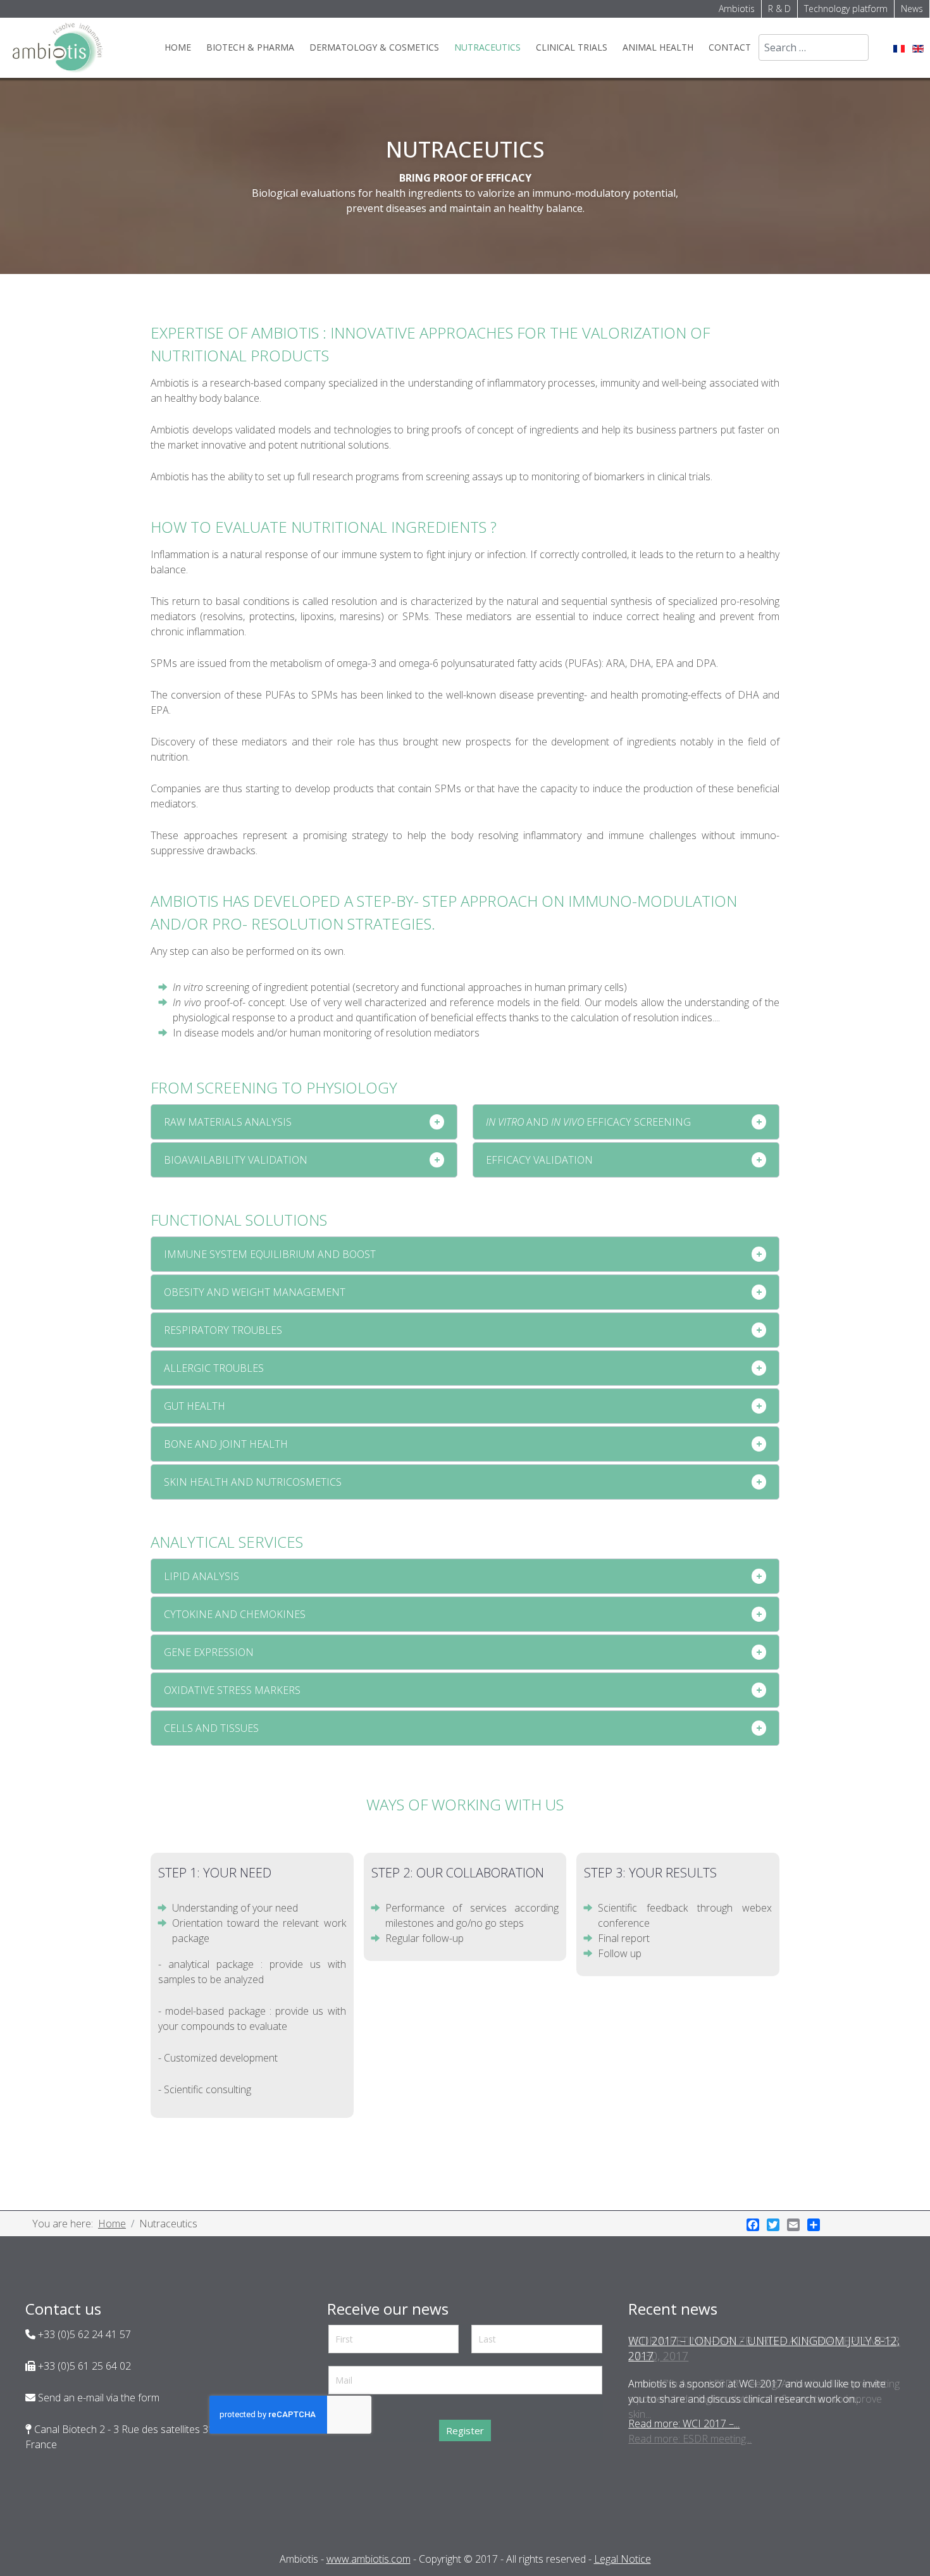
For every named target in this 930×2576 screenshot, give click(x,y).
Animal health (658, 47)
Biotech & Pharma (250, 47)
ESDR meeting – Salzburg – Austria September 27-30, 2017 (764, 2348)
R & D (779, 9)
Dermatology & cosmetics (374, 47)
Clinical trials (572, 47)
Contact (730, 47)
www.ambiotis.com (369, 2559)
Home (178, 47)
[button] (304, 1122)
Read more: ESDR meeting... (690, 2439)
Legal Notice (623, 2559)
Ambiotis (737, 9)
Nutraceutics (487, 47)
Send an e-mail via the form (97, 2398)
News (912, 9)
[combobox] (814, 47)
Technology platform (846, 9)
